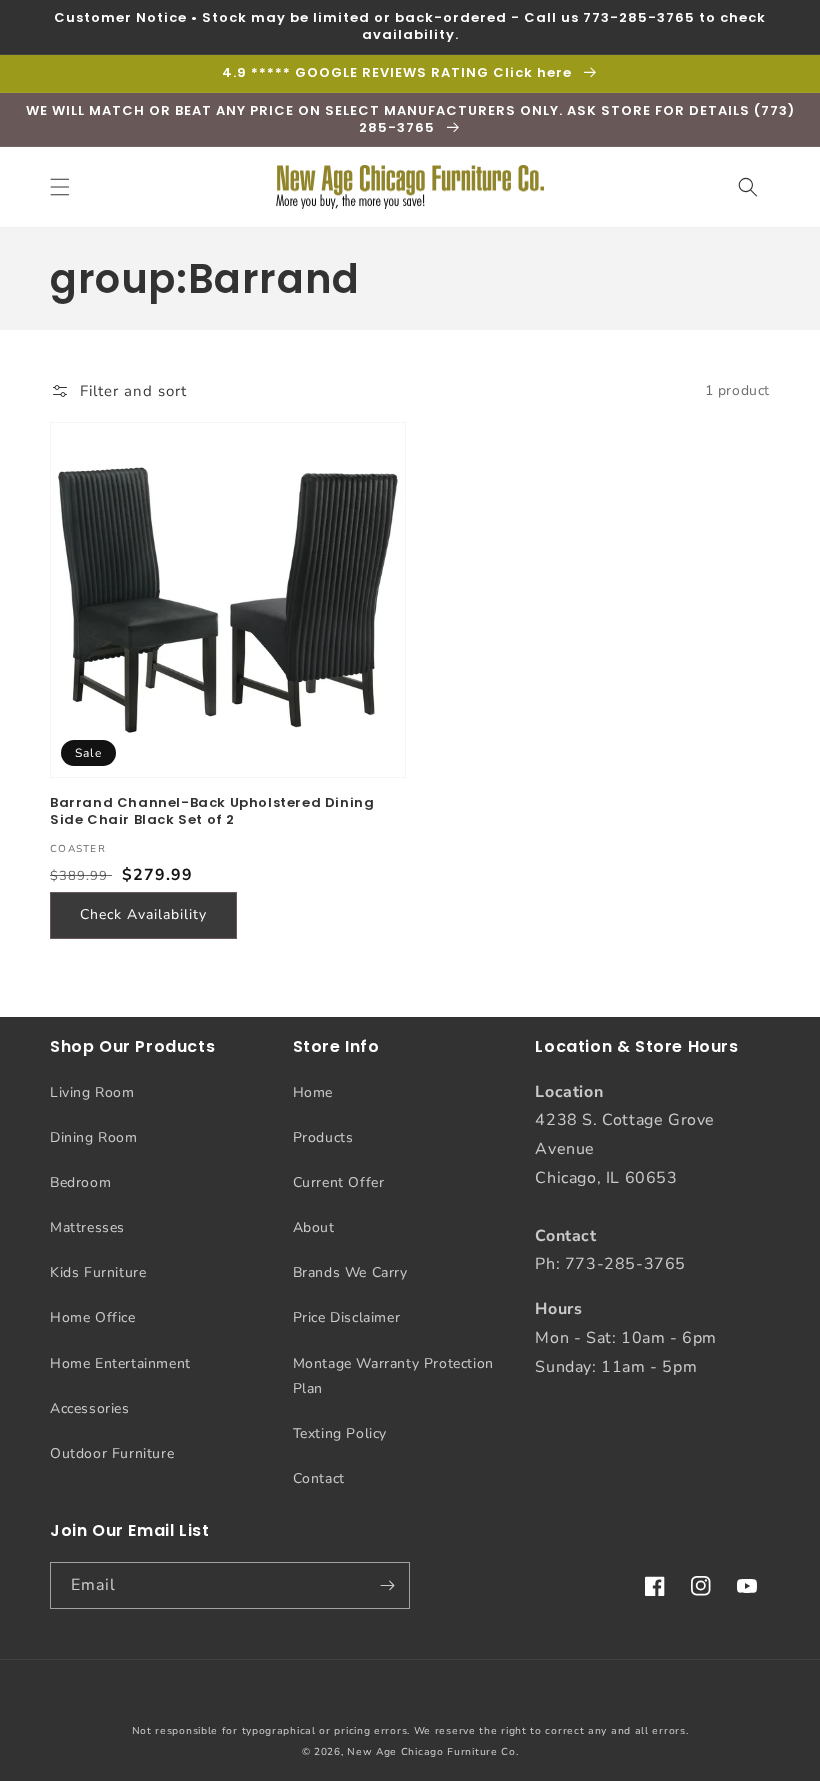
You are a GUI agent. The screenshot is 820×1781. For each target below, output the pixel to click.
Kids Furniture (98, 1272)
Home (313, 1092)
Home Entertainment (120, 1363)
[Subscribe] (387, 1585)
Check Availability (143, 914)
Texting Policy (340, 1433)
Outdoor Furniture (112, 1453)
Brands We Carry (350, 1272)
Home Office (93, 1317)
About (314, 1227)
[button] (60, 187)
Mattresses (87, 1227)
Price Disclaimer (347, 1317)
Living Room (92, 1092)
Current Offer (339, 1182)
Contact (319, 1478)
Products (323, 1137)
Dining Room (94, 1137)
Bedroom (80, 1182)
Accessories (90, 1408)
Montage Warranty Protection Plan (393, 1376)
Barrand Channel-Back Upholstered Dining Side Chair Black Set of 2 (212, 812)
